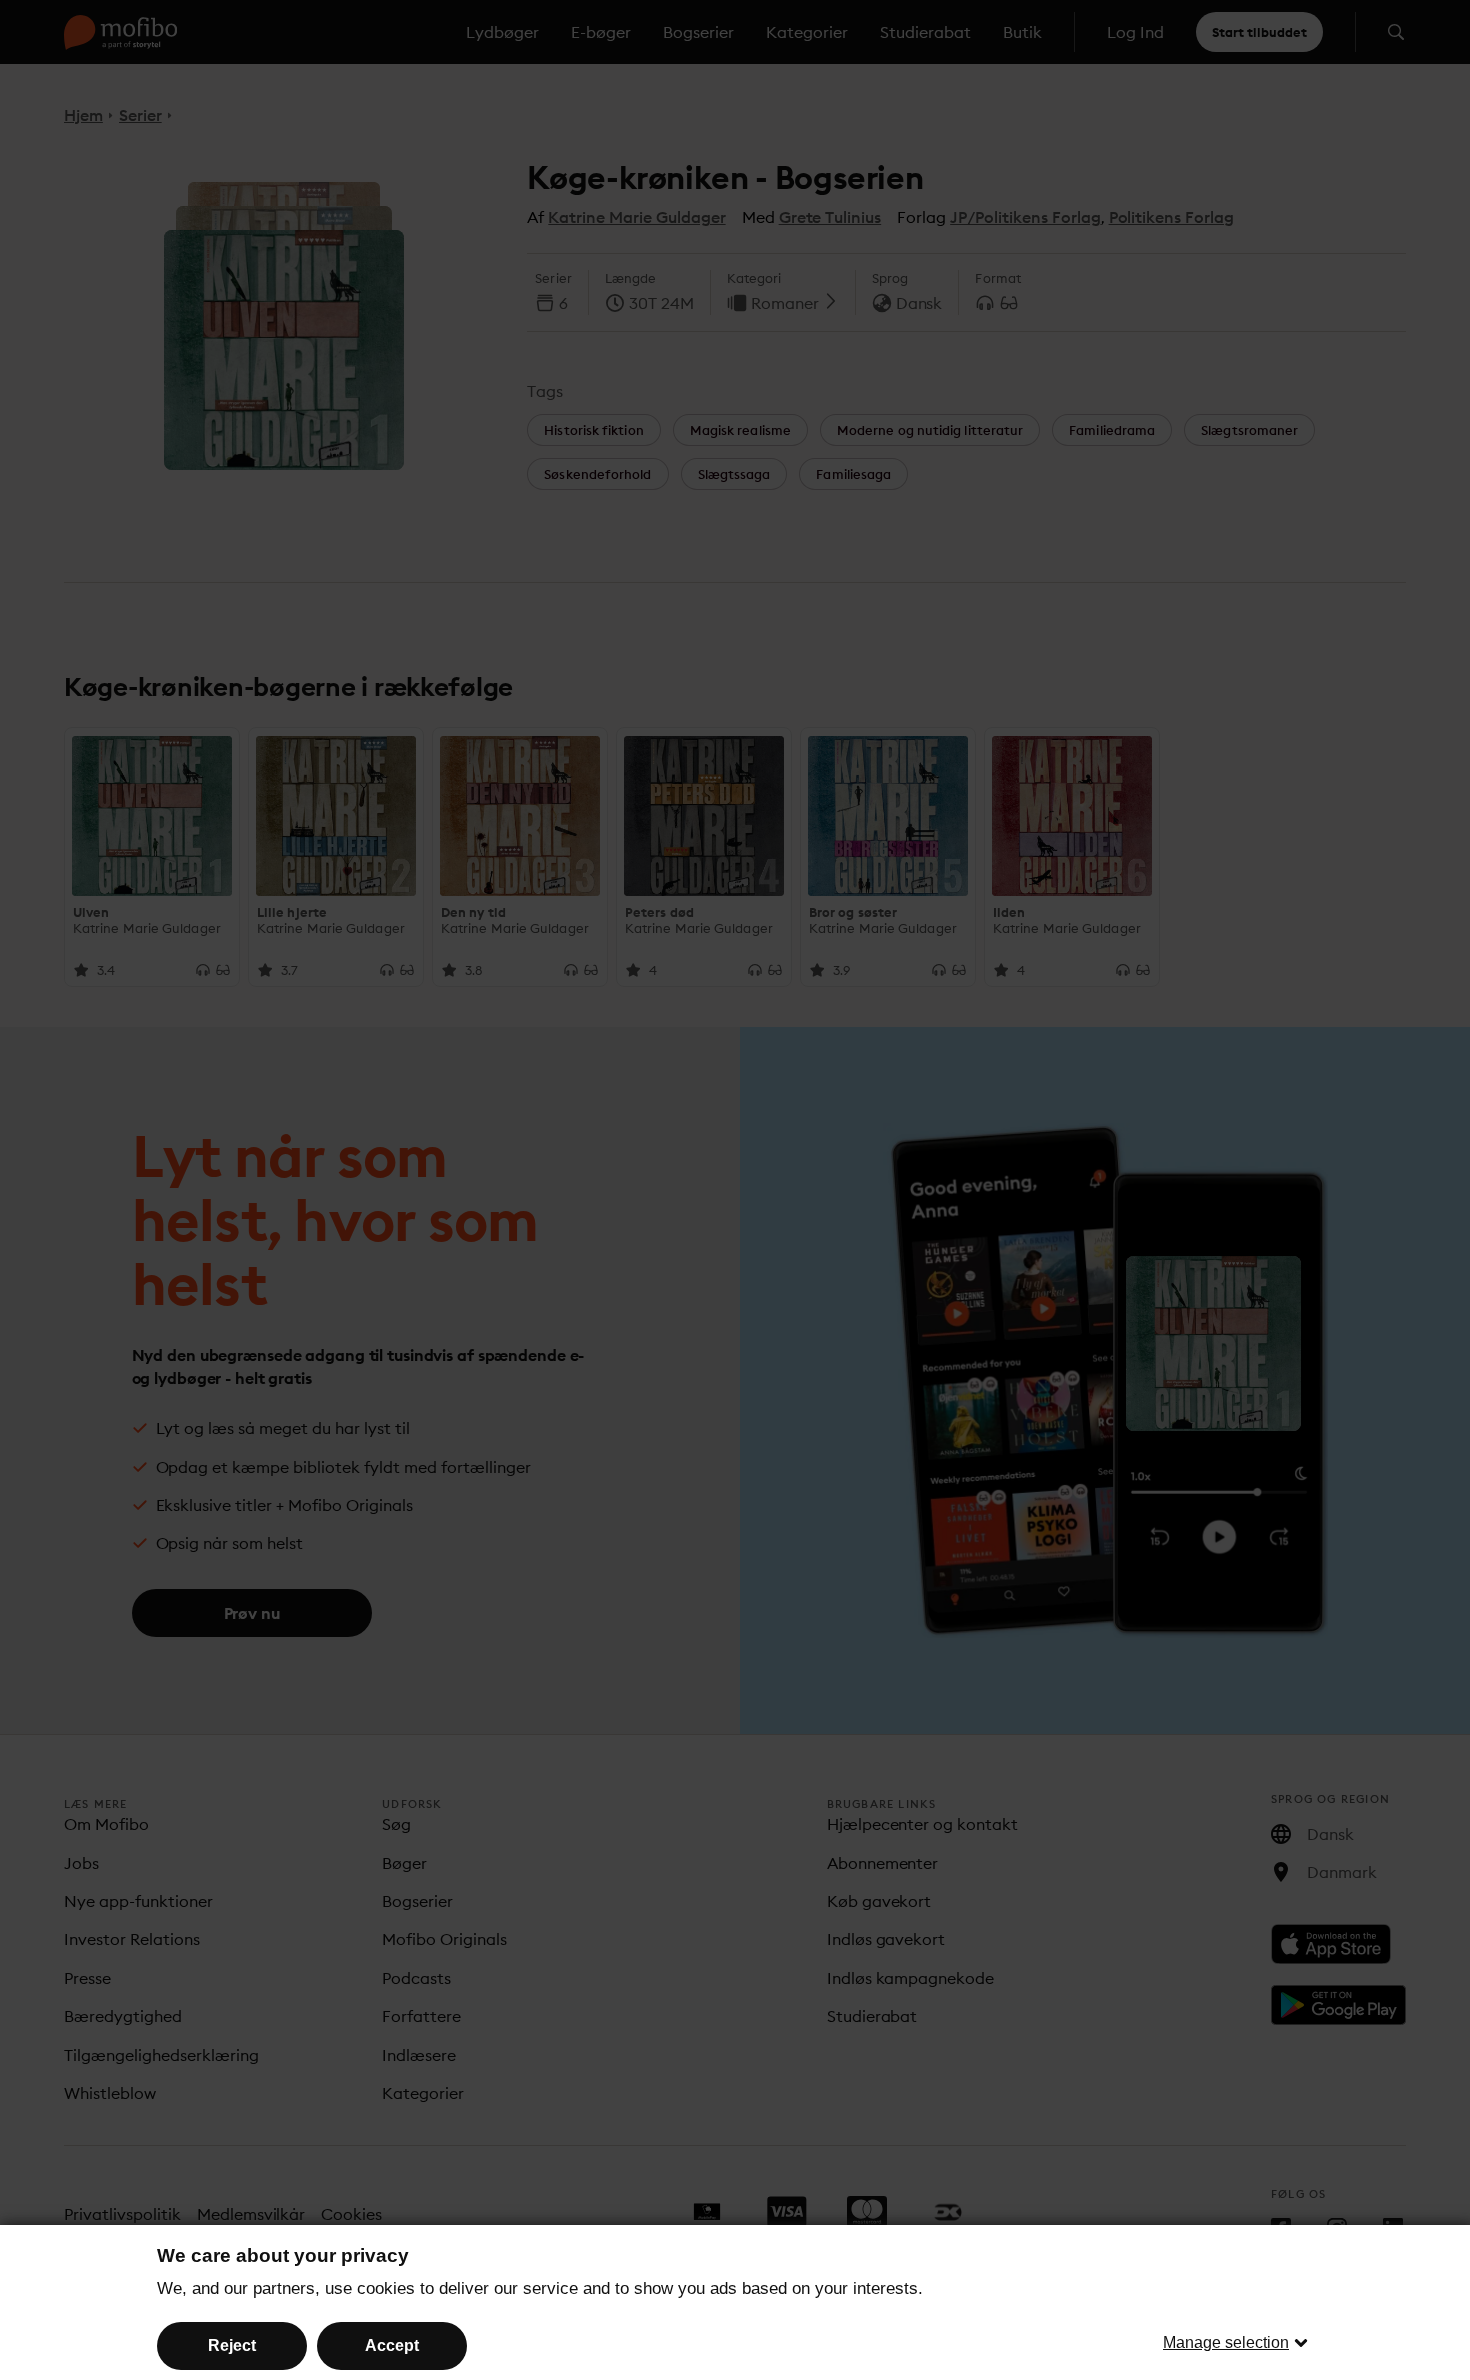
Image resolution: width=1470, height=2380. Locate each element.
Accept (392, 2345)
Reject (232, 2345)
